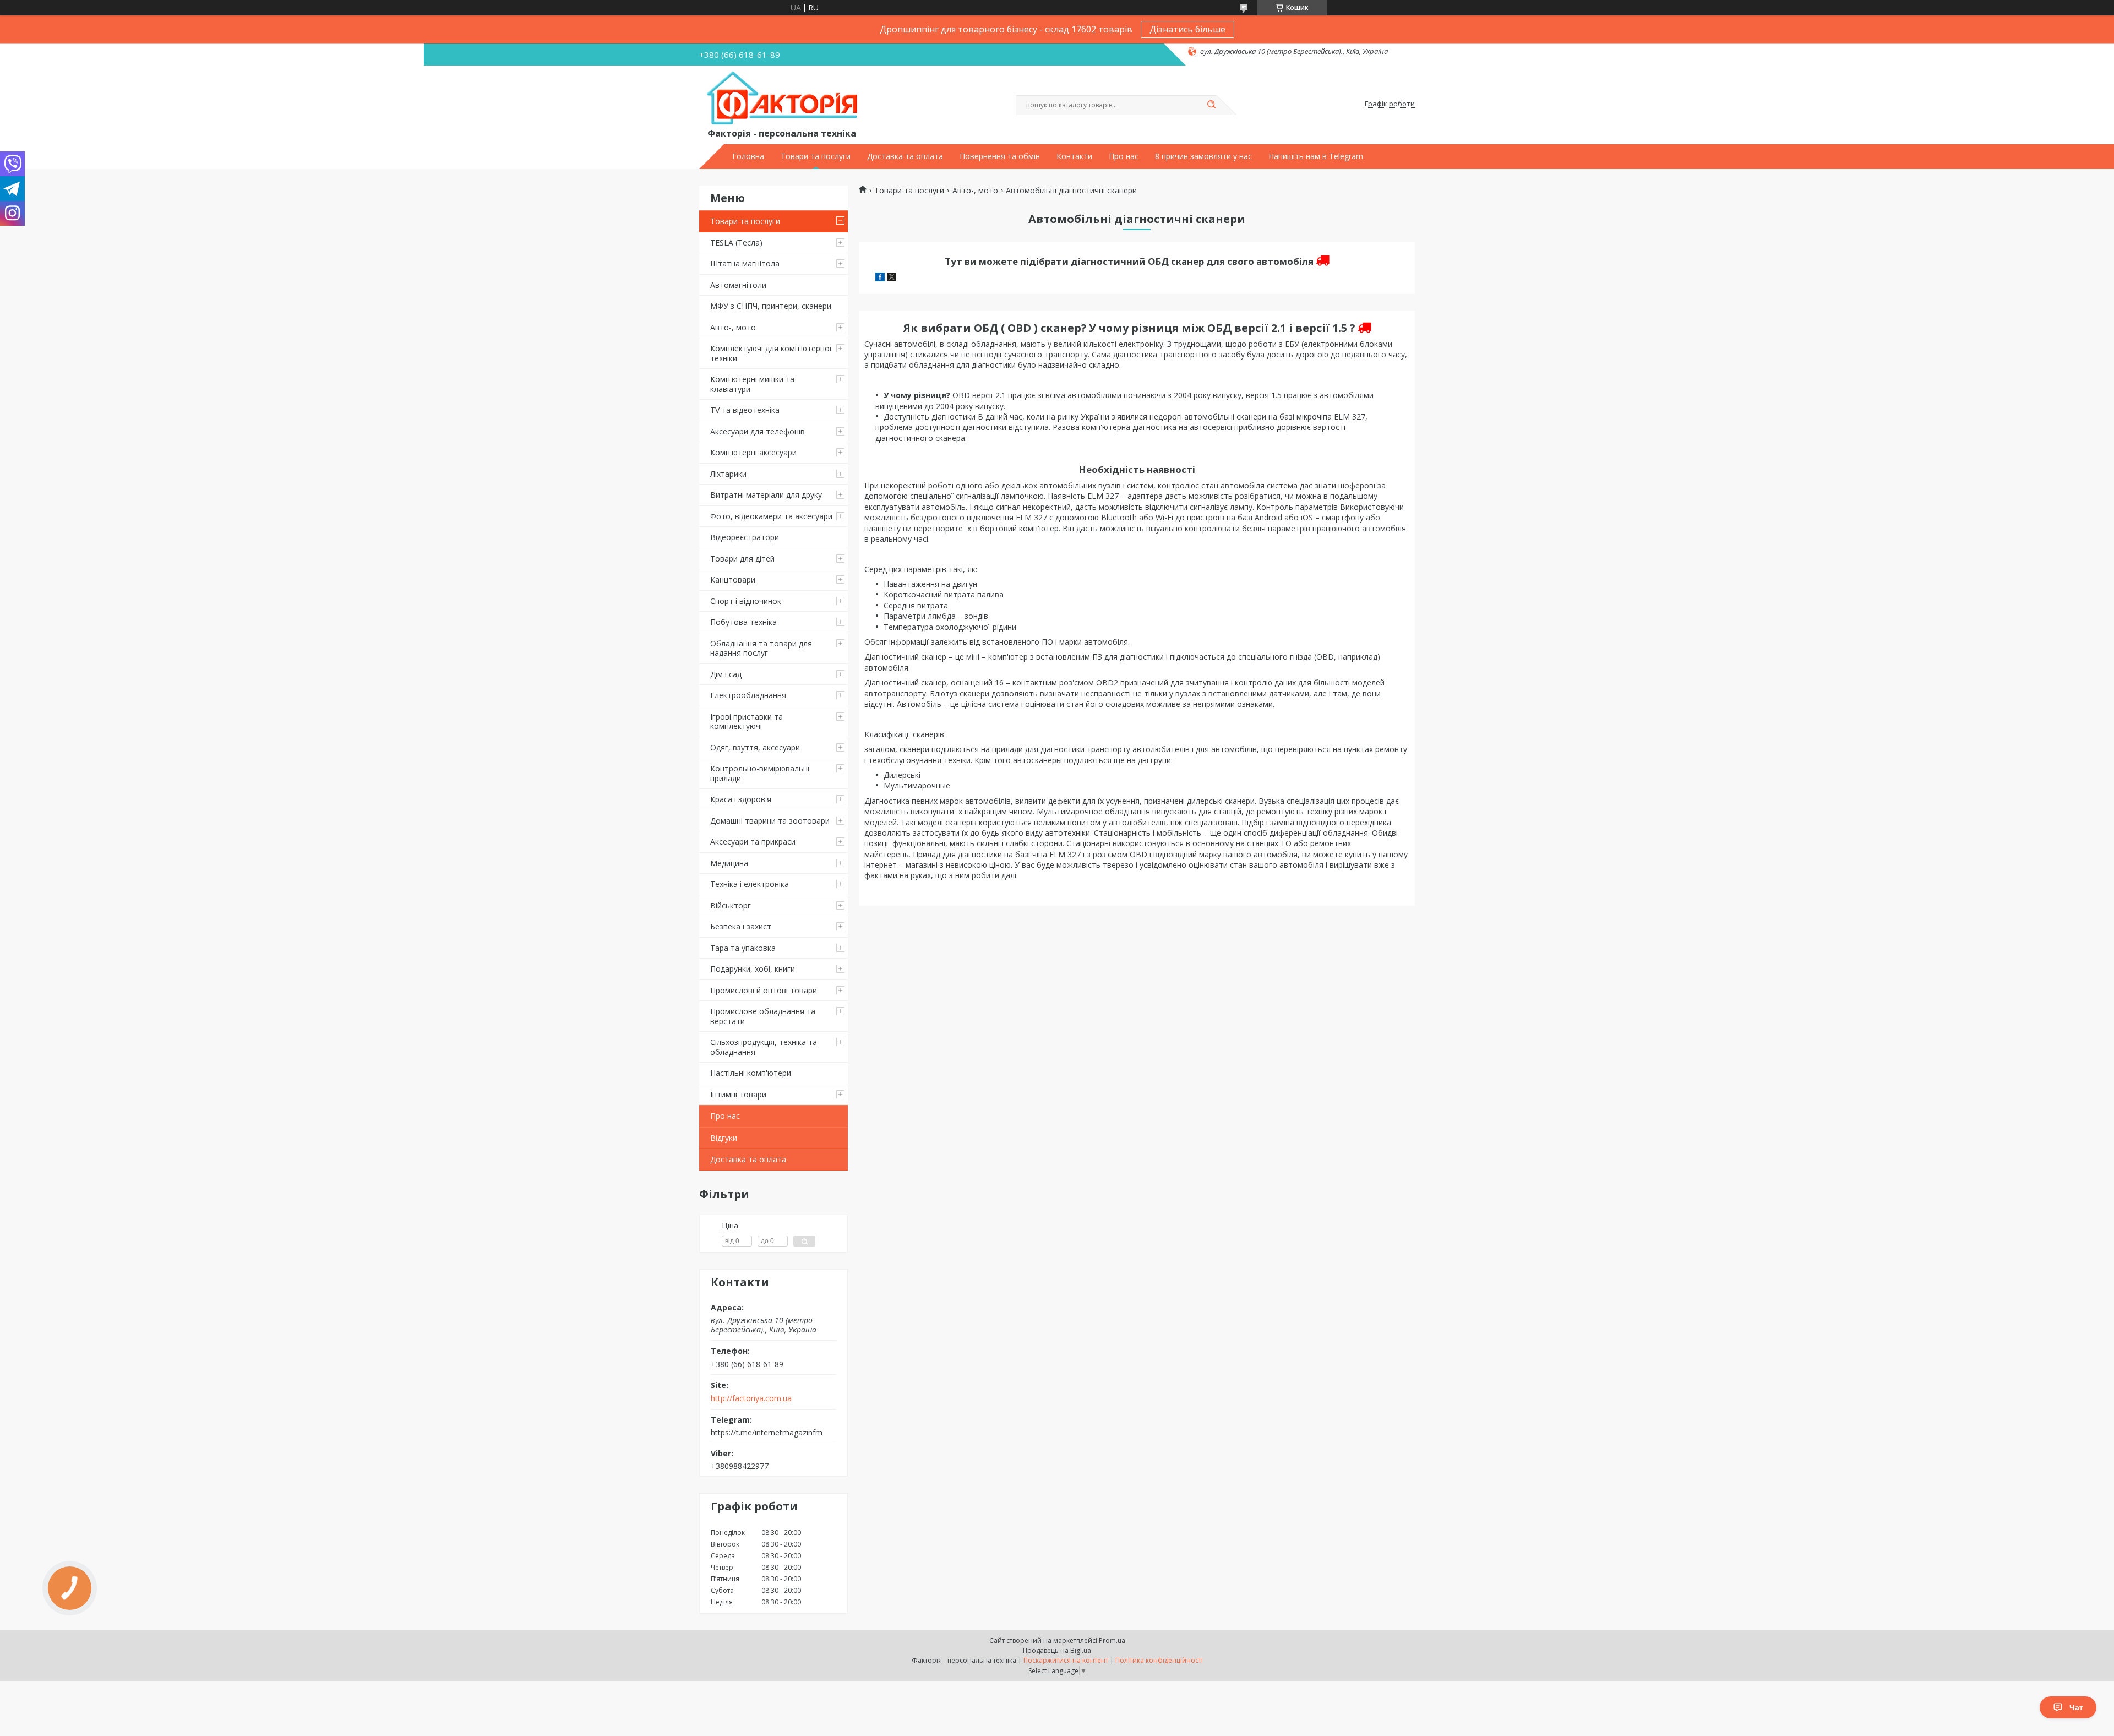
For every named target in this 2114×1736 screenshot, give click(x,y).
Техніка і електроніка (750, 884)
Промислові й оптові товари (764, 990)
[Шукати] (1211, 105)
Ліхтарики (728, 474)
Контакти (1074, 156)
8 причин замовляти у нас (1203, 156)
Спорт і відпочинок (746, 601)
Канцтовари (733, 579)
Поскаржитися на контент (1066, 1660)
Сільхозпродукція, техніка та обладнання (764, 1047)
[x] (892, 278)
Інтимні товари (738, 1094)
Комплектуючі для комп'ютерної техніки (771, 353)
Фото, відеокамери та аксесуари (771, 516)
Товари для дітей (742, 559)
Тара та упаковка (743, 948)
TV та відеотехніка (745, 410)
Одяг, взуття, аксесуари (755, 747)
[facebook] (880, 278)
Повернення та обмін (1000, 156)
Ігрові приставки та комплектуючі (747, 722)
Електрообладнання (748, 695)
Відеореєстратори (745, 537)
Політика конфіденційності (1159, 1660)
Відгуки (724, 1138)
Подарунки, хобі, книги (753, 969)
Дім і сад (726, 674)
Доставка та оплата (905, 156)
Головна (748, 156)
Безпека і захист (741, 926)
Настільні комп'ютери (751, 1073)
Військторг (731, 905)
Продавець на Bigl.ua (1057, 1650)
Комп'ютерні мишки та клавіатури (752, 384)
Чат (2076, 1707)
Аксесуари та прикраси (753, 842)
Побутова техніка (743, 622)
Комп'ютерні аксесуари (753, 452)
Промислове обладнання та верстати (763, 1016)
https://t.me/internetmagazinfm (767, 1432)
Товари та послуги (816, 156)
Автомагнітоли (738, 285)
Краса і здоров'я (741, 799)
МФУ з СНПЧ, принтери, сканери (771, 306)
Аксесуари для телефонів (758, 431)
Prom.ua (1112, 1640)
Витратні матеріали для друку (766, 495)
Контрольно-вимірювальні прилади (760, 773)
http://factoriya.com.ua (751, 1398)
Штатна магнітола (745, 263)
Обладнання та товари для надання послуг (761, 648)
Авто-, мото (733, 327)
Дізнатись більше (1187, 29)
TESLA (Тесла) (736, 243)
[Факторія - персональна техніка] (784, 99)
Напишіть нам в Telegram (1316, 156)
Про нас (1124, 156)
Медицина (729, 863)
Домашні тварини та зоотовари (770, 821)
